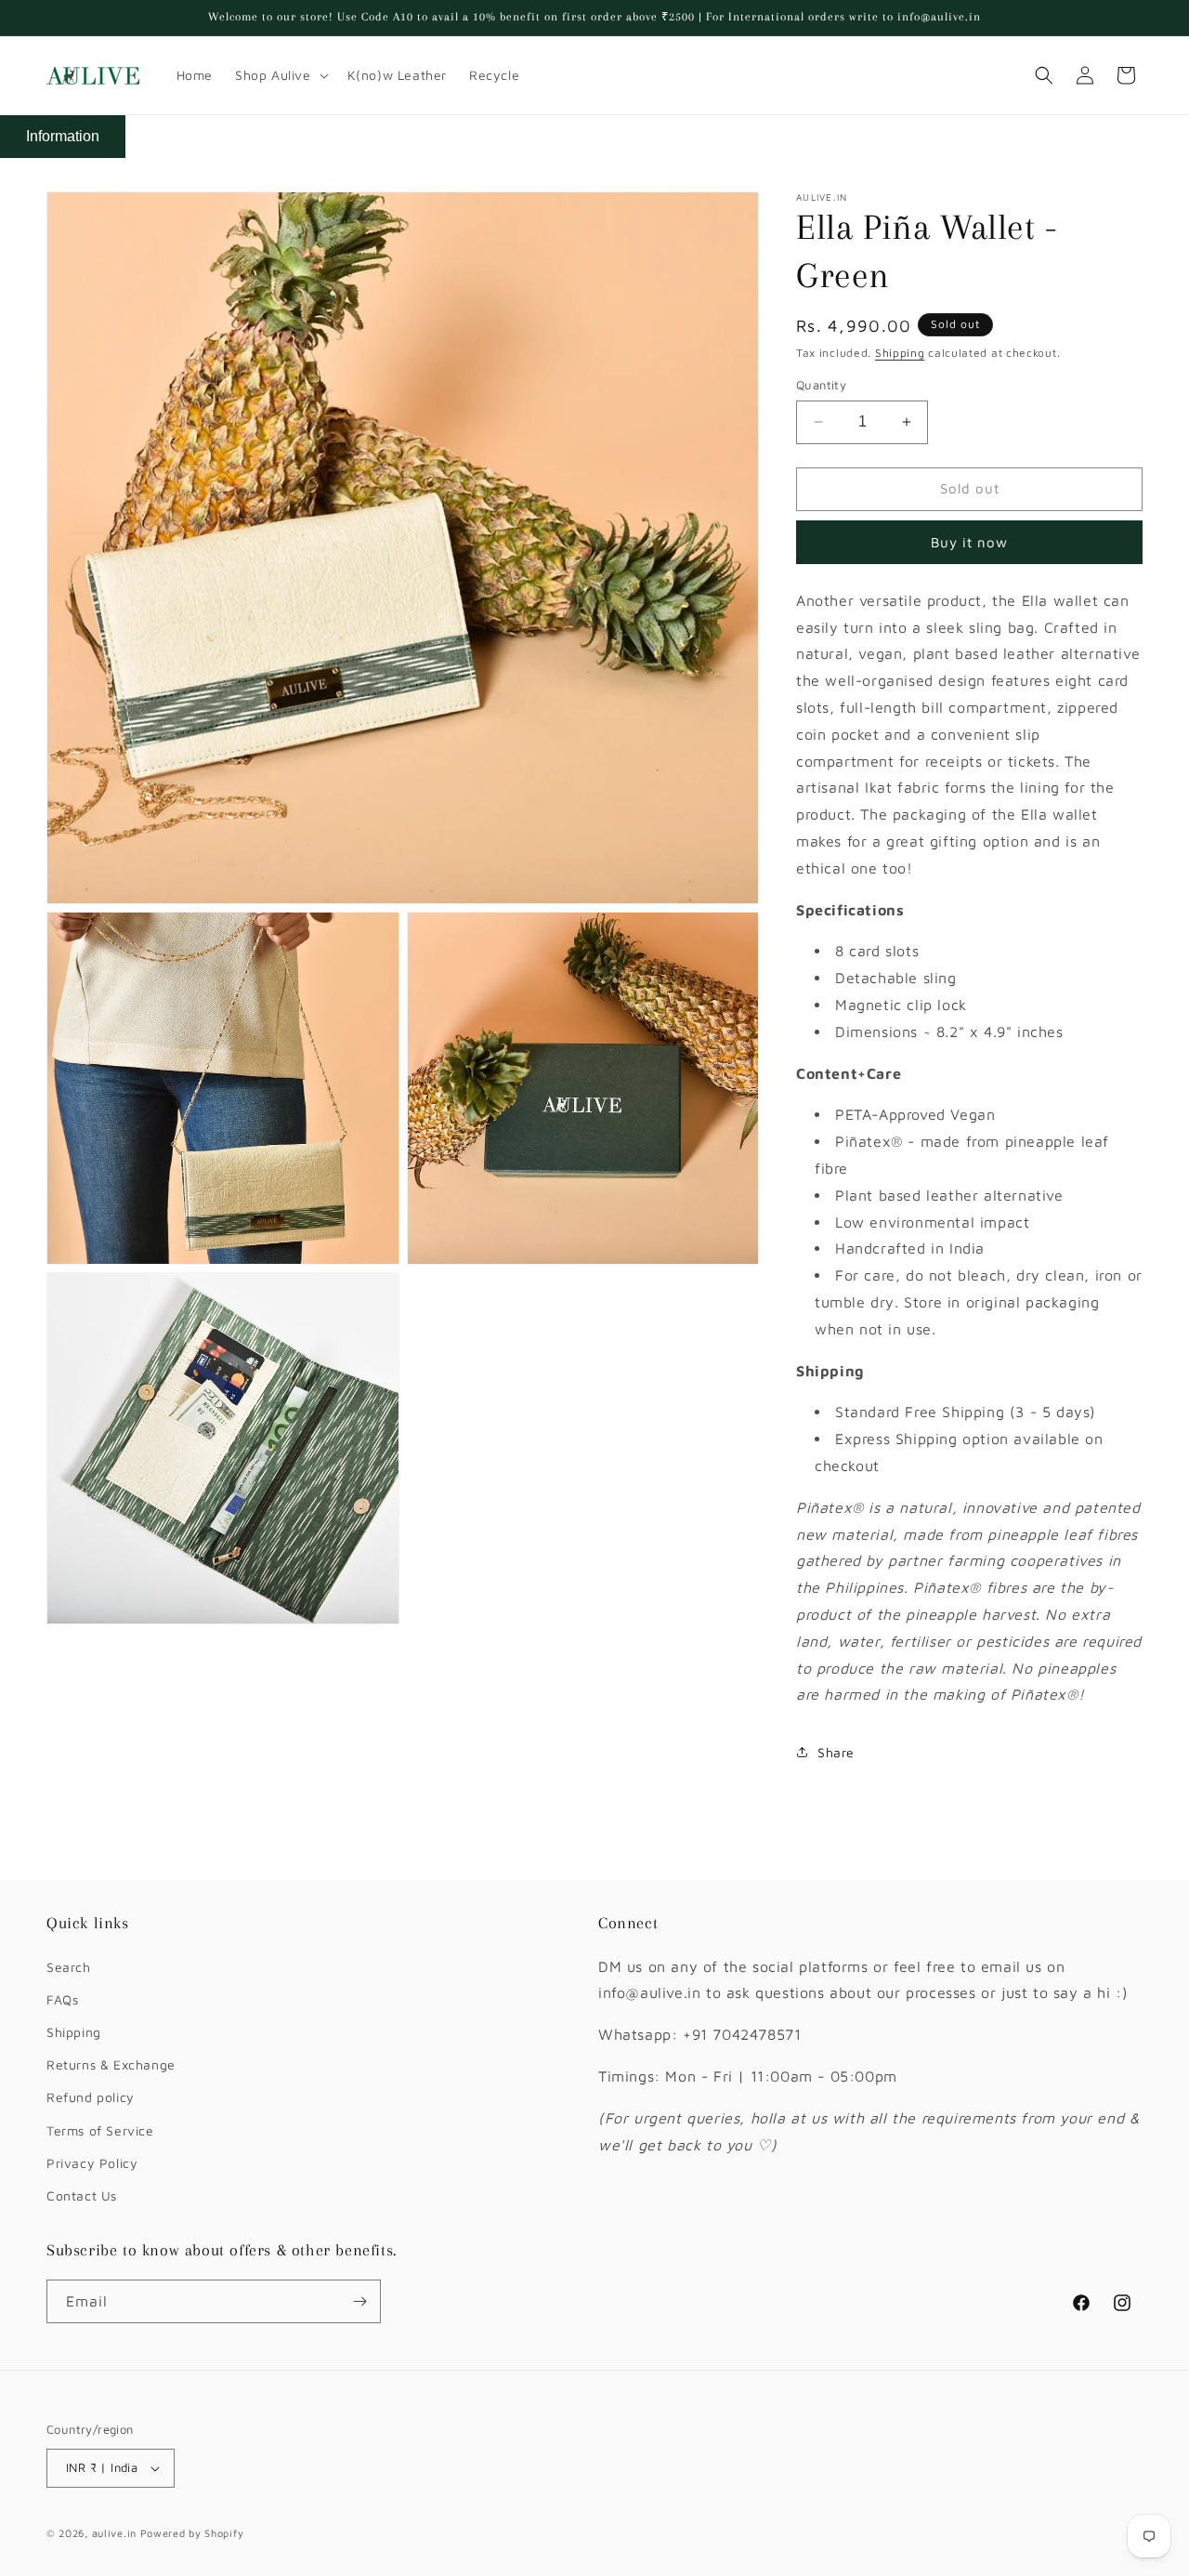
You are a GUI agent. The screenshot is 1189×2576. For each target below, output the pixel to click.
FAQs (62, 1999)
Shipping (900, 353)
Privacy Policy (92, 2163)
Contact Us (82, 2195)
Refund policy (91, 2097)
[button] (280, 75)
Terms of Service (100, 2130)
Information (63, 136)
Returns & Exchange (111, 2064)
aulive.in (114, 2533)
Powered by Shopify (192, 2533)
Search (69, 1967)
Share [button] (836, 1752)
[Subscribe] (359, 2301)
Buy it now (969, 542)
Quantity (821, 385)
